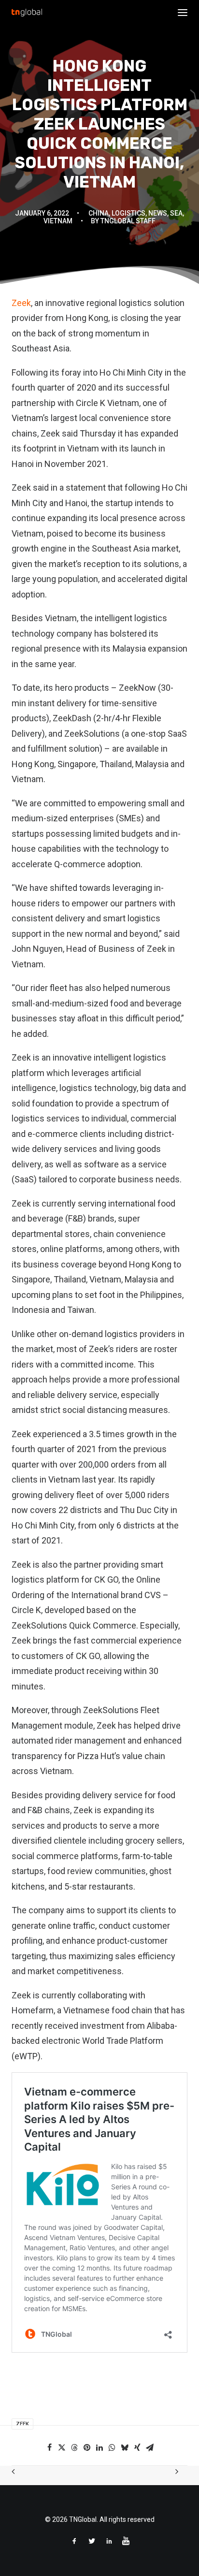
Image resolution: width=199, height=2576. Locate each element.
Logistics (128, 213)
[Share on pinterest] (87, 2447)
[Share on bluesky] (125, 2447)
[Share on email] (150, 2447)
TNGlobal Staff (128, 221)
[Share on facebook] (49, 2447)
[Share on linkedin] (99, 2447)
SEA (176, 213)
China (99, 213)
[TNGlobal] (27, 13)
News (158, 213)
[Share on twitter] (62, 2447)
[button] (183, 13)
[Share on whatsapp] (112, 2447)
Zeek (21, 303)
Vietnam (58, 221)
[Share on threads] (74, 2447)
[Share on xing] (137, 2447)
